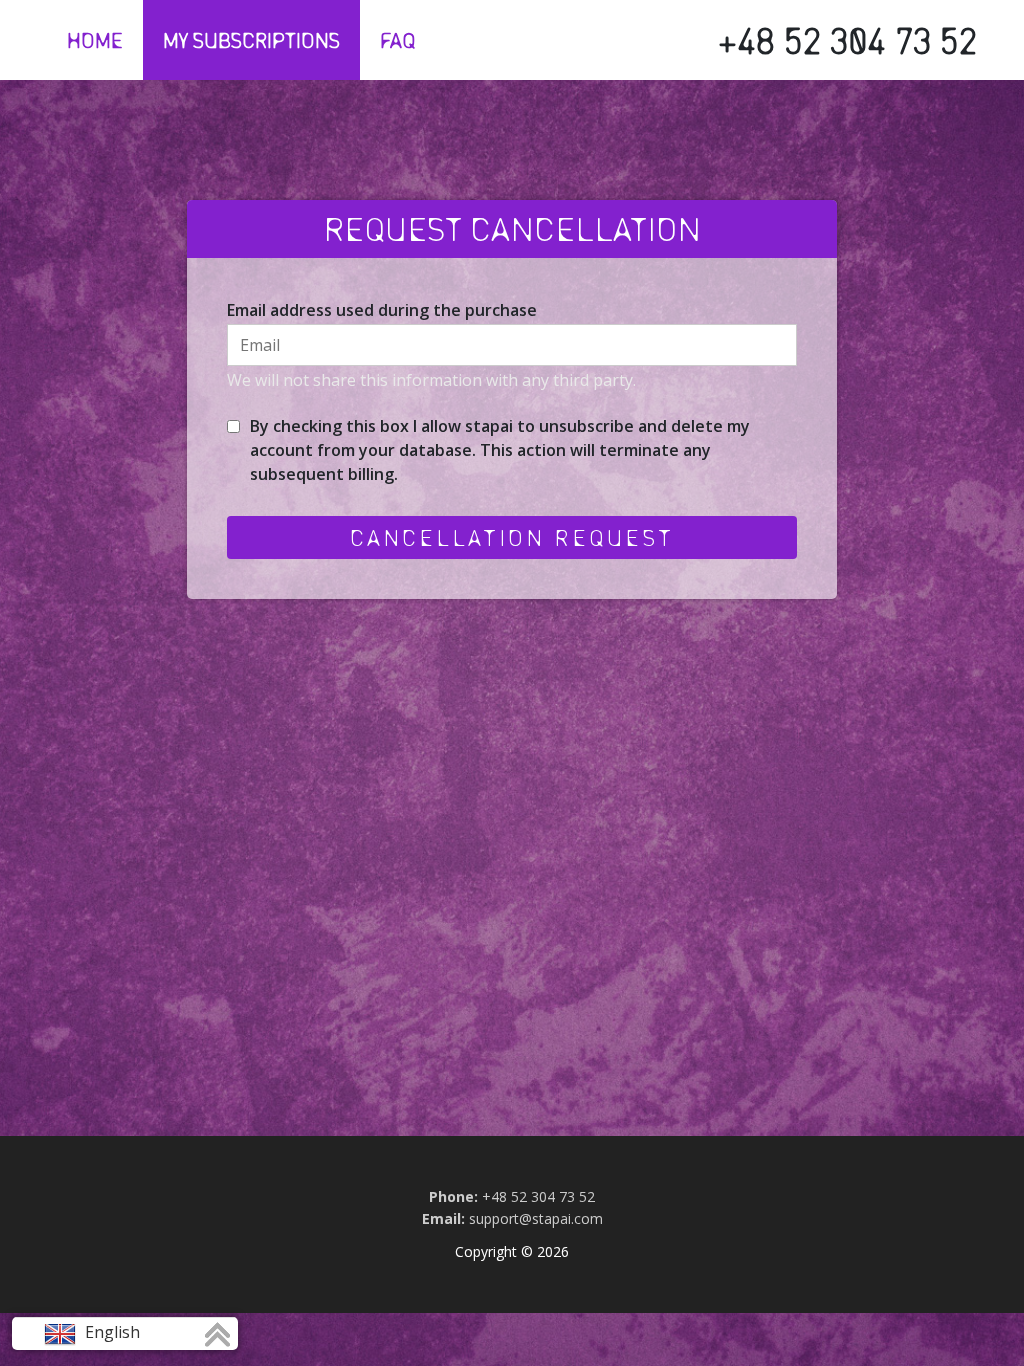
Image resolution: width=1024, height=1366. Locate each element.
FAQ (398, 40)
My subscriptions (251, 40)
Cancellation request (512, 537)
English (110, 1332)
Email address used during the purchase (382, 310)
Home (95, 40)
